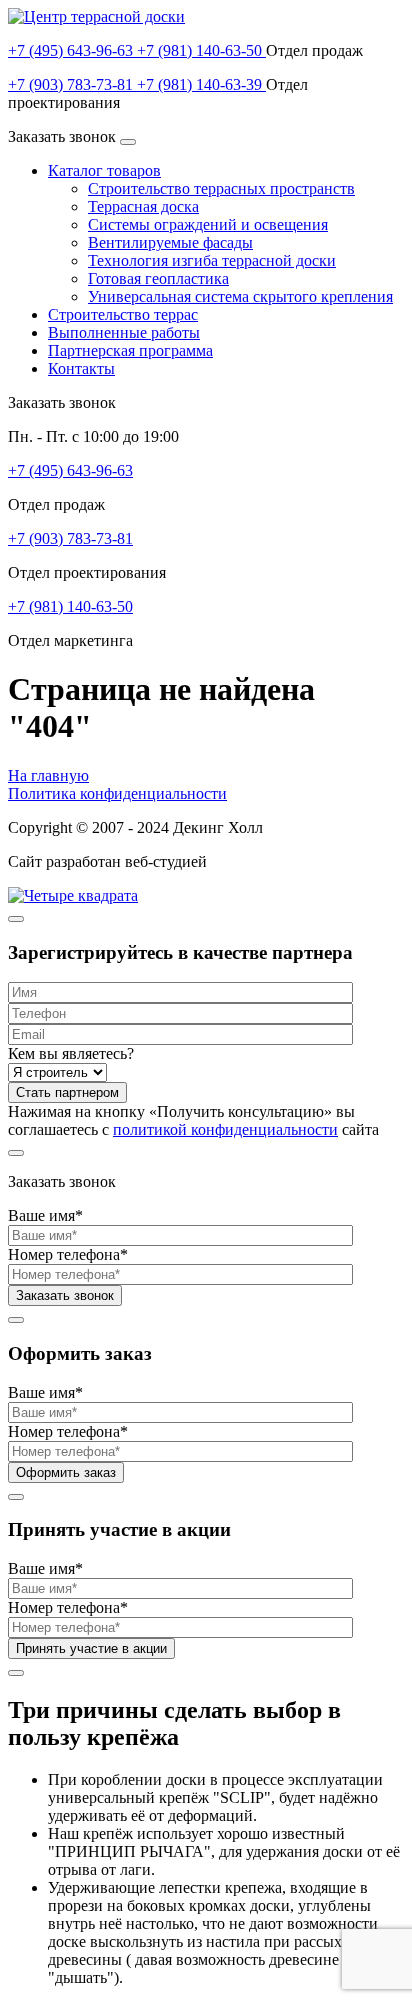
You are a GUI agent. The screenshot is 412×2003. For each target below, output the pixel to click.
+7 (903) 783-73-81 (72, 84)
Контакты (81, 368)
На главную (48, 775)
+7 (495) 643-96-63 (72, 50)
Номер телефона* (68, 1254)
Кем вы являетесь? (71, 1053)
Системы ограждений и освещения (208, 224)
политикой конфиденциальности (225, 1129)
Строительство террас (123, 314)
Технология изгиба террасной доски (212, 260)
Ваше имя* (45, 1215)
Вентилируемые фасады (170, 242)
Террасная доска (143, 206)
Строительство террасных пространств (221, 188)
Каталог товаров (104, 170)
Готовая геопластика (158, 278)
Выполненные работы (124, 332)
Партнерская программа (130, 350)
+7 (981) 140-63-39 (201, 84)
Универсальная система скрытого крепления (240, 296)
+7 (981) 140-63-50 (201, 50)
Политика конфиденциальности (117, 793)
